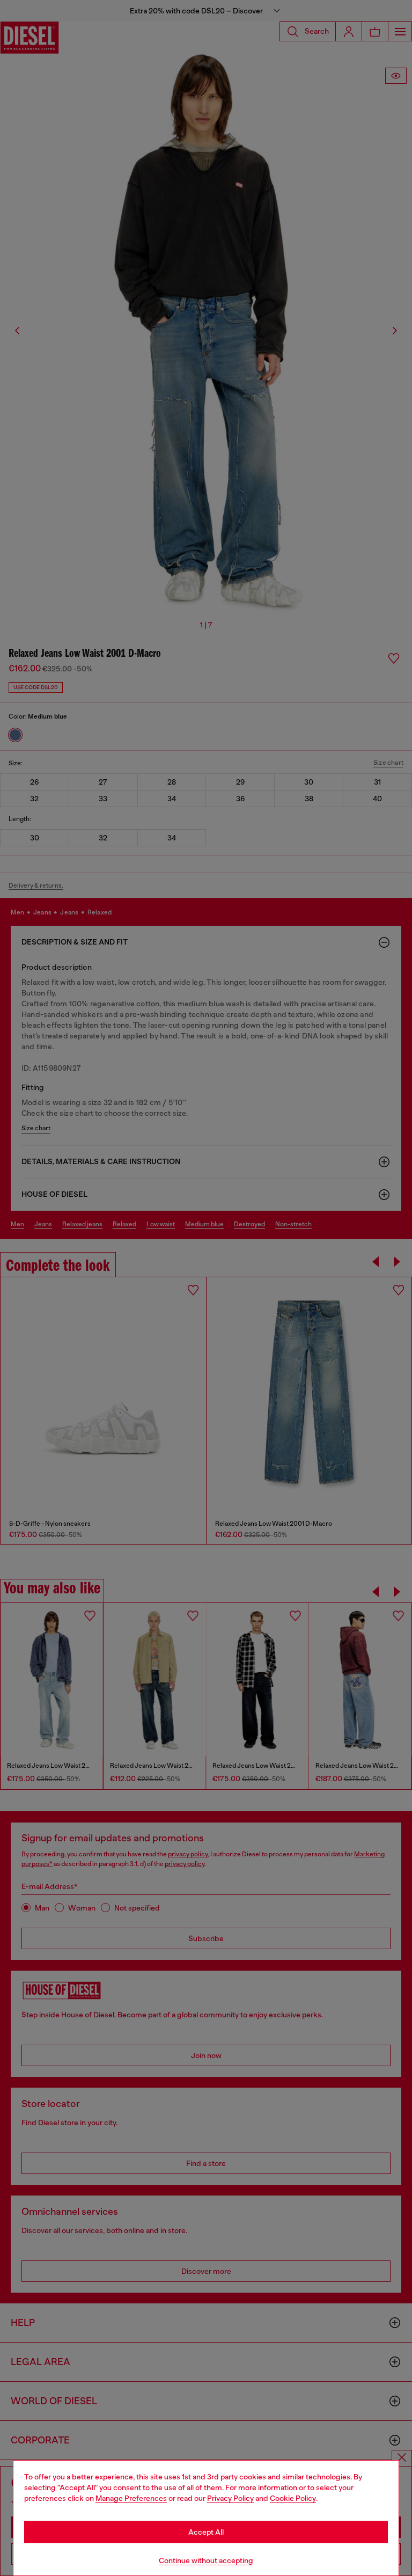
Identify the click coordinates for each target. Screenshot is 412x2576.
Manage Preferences (131, 2498)
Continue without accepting (206, 2560)
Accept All (206, 2532)
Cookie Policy (293, 2498)
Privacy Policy (230, 2498)
